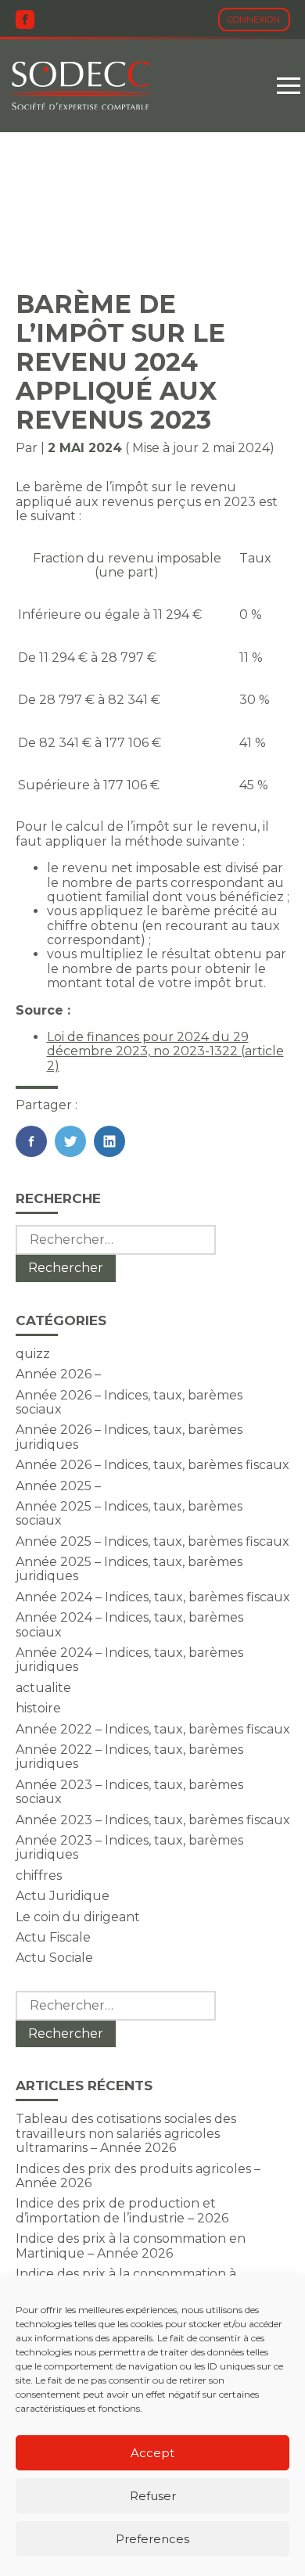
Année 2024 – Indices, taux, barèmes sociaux (129, 1624)
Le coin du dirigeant (78, 1917)
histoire (38, 1708)
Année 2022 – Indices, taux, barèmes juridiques (129, 1757)
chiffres (39, 1875)
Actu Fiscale (53, 1937)
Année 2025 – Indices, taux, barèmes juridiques (129, 1569)
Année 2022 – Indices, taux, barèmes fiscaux (153, 1729)
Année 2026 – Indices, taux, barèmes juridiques (129, 1437)
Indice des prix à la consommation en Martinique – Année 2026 (131, 2245)
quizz (33, 1354)
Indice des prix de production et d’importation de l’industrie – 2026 (122, 2210)
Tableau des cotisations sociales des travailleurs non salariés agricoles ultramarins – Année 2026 (126, 2133)
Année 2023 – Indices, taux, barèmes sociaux (129, 1792)
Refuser (153, 2496)
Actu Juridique (63, 1896)
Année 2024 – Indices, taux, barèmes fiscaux (153, 1597)
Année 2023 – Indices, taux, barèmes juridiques (129, 1847)
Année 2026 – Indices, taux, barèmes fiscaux (152, 1465)
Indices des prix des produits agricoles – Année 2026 (138, 2176)
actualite (43, 1688)
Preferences (152, 2539)
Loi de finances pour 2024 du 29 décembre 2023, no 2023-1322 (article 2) (165, 1051)
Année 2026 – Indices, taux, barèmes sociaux (129, 1402)
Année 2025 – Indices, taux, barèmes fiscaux (152, 1541)
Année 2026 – (58, 1374)
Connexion (254, 20)
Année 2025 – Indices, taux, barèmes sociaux (129, 1513)
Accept (152, 2453)
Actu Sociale (54, 1958)
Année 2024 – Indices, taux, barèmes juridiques (129, 1660)
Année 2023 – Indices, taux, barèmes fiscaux (153, 1820)
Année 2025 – (58, 1486)
